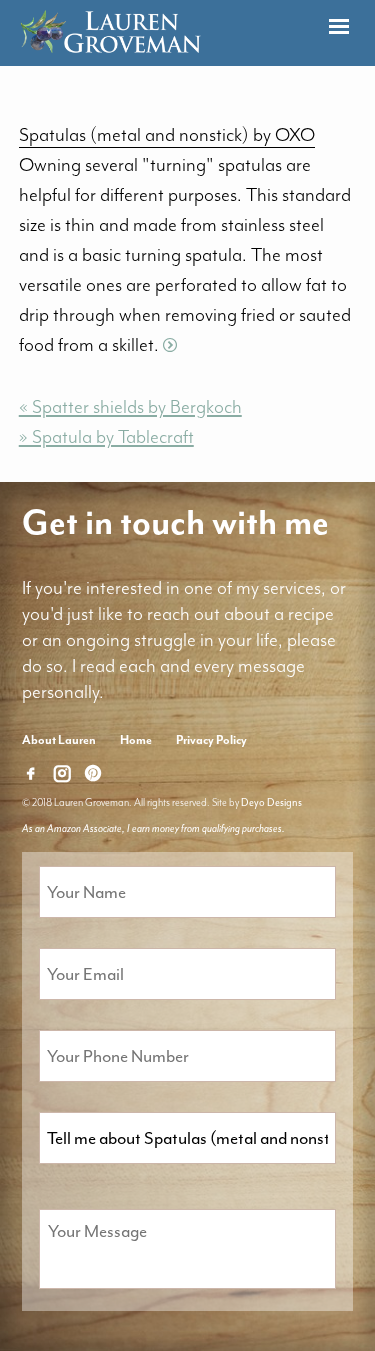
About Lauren (59, 740)
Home (136, 740)
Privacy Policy (211, 740)
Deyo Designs (271, 802)
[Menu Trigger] (338, 27)
